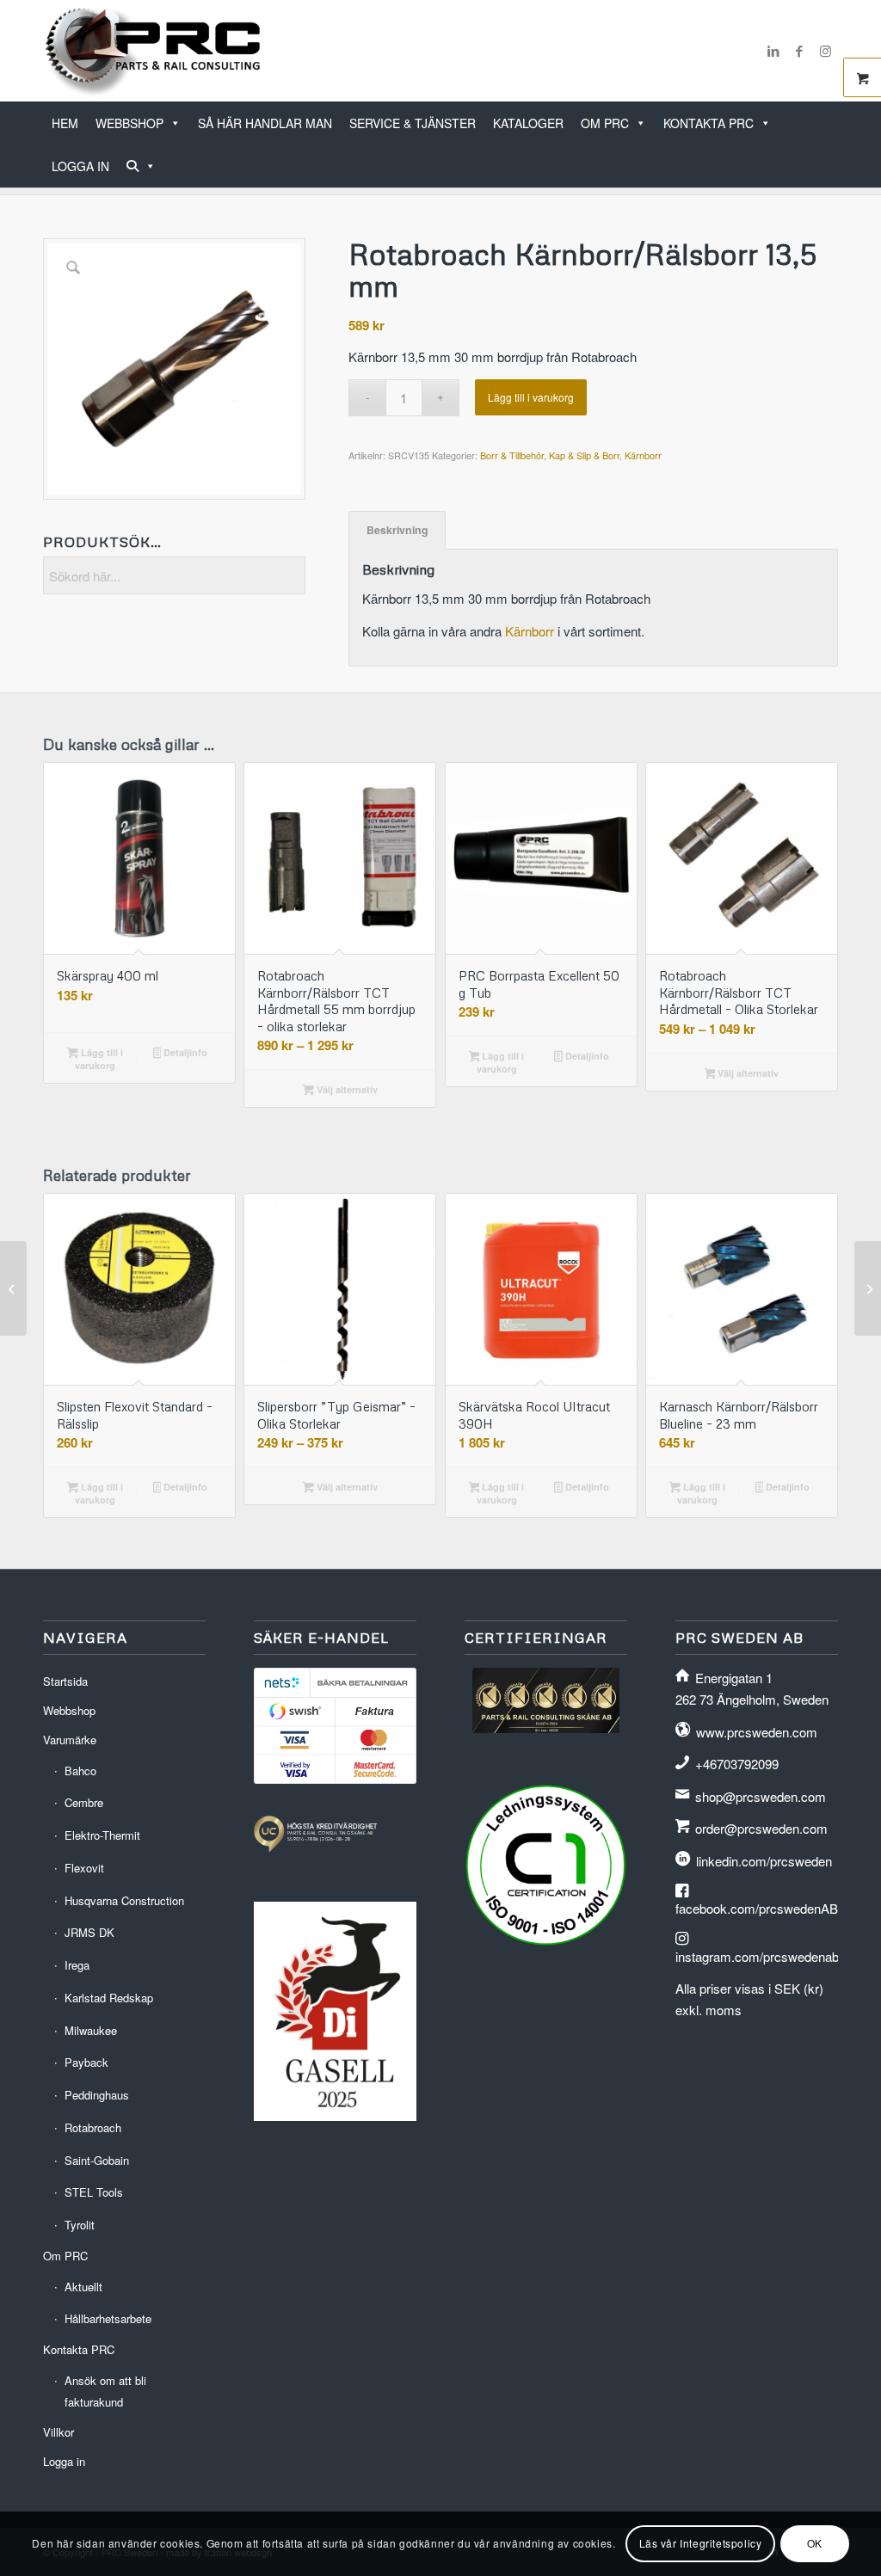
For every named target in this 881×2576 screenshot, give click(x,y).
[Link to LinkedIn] (773, 51)
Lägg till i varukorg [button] (99, 1059)
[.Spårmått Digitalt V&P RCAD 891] (868, 1288)
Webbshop (129, 123)
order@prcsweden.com (761, 1828)
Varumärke (70, 1740)
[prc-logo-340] (154, 51)
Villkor (59, 2432)
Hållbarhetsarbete (108, 2318)
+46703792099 (737, 1764)
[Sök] (141, 166)
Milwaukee (91, 2030)
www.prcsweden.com (757, 1732)
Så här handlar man (265, 123)
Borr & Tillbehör (512, 455)
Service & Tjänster (413, 123)
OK (815, 2543)
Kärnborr (643, 455)
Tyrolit (80, 2225)
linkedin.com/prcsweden (764, 1861)
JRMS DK (89, 1932)
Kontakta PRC (708, 123)
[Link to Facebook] (799, 51)
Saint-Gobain (97, 2160)
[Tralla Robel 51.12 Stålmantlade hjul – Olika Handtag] (13, 1288)
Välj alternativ (346, 1089)
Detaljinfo (184, 1052)
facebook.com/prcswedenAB (757, 1908)
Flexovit (84, 1868)
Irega (77, 1965)
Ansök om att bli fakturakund (105, 2391)
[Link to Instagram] (825, 51)
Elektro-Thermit (102, 1835)
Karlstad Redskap (109, 1998)
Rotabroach (93, 2127)
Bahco (80, 1771)
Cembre (84, 1802)
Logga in (80, 166)
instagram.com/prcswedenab (757, 1956)
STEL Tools (94, 2192)
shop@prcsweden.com (761, 1796)
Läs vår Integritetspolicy (701, 2543)
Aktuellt (83, 2287)
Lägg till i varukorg (531, 397)
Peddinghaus (97, 2095)
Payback (86, 2062)
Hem (65, 123)
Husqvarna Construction (124, 1900)
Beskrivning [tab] (397, 530)
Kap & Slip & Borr (584, 455)
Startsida (65, 1681)
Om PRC (605, 123)
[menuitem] (832, 157)
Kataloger (528, 123)
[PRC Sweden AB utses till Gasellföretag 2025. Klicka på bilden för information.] (335, 2115)
